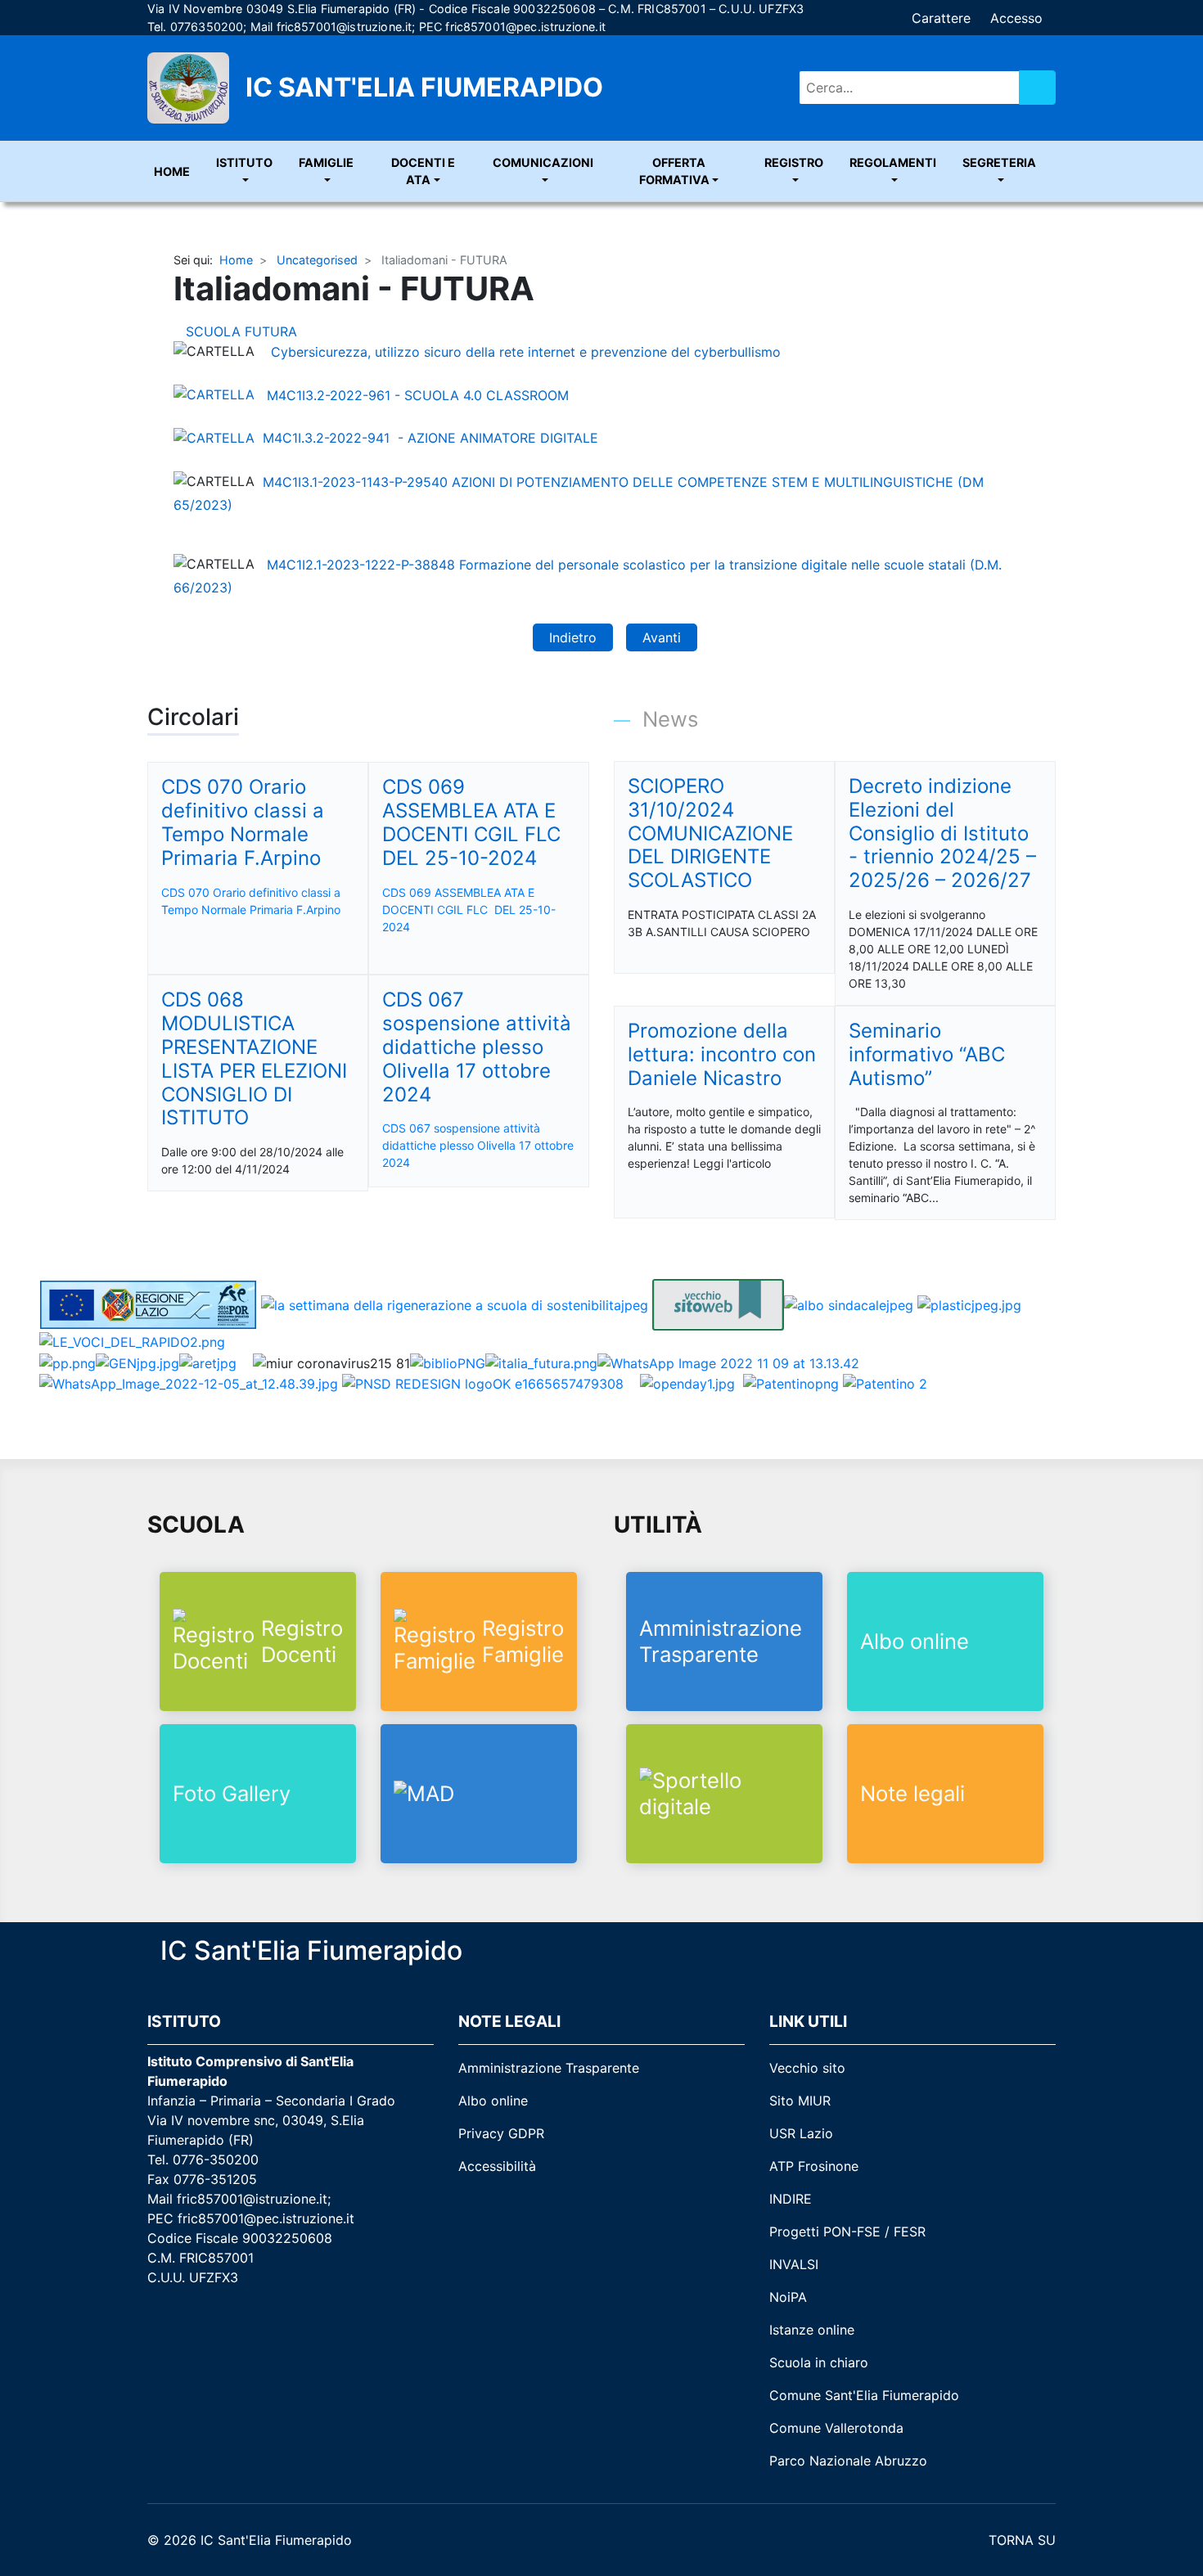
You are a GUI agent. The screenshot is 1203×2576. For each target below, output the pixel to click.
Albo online (915, 1641)
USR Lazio (801, 2133)
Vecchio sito (807, 2068)
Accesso (1016, 18)
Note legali (912, 1793)
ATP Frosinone (814, 2166)
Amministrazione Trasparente (721, 1641)
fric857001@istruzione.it (345, 27)
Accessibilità (497, 2166)
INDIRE (791, 2199)
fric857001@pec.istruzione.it (525, 27)
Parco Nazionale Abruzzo (848, 2461)
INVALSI (794, 2264)
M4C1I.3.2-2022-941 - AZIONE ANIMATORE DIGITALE (430, 438)
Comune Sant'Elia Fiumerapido (864, 2395)
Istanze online (812, 2330)
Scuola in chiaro (819, 2362)
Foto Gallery (232, 1793)
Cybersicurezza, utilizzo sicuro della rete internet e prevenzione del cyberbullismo (524, 351)
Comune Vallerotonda (836, 2428)
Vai (1037, 88)
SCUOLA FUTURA (243, 331)
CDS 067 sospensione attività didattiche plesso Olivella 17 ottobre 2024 (478, 1145)
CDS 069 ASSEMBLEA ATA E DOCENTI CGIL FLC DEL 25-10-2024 (469, 910)
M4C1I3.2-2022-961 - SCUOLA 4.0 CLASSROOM (420, 394)
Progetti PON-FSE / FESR (847, 2231)
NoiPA (788, 2297)
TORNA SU (1020, 2540)
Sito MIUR (800, 2101)
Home (172, 171)
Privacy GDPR (501, 2133)
